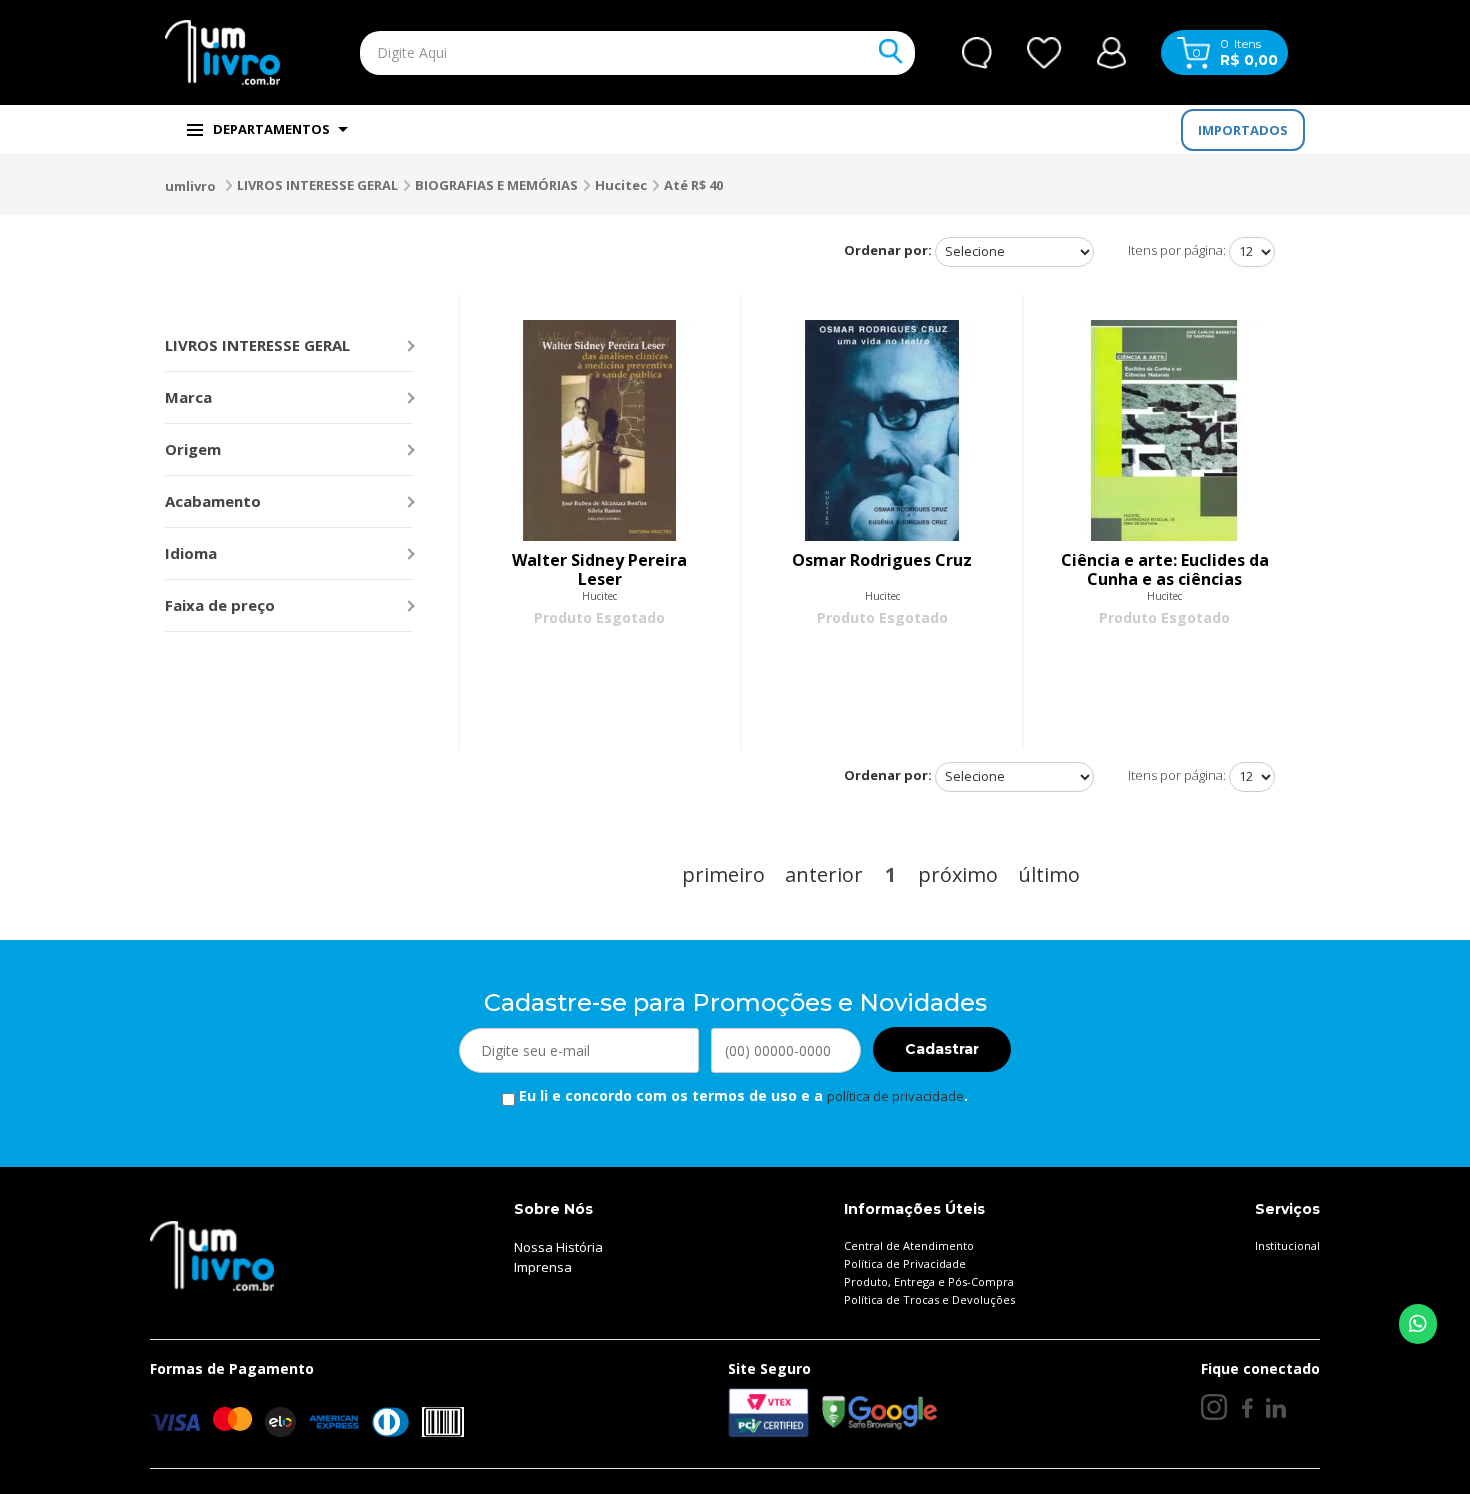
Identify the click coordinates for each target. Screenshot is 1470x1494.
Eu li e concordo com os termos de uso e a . (741, 1095)
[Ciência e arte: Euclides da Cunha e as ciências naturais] (1164, 430)
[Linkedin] (1276, 1408)
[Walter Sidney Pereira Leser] (600, 430)
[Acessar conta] (1111, 50)
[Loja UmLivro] (222, 52)
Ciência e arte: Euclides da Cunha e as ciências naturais (1165, 570)
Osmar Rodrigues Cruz (882, 561)
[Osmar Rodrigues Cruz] (882, 430)
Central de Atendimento (909, 1245)
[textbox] (591, 53)
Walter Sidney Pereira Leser (599, 570)
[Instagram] (1214, 1407)
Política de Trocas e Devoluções (929, 1299)
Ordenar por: (888, 250)
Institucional (1287, 1245)
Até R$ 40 (693, 185)
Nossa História (558, 1247)
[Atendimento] (977, 53)
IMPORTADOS (1243, 130)
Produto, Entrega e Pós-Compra (929, 1281)
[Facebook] (1246, 1408)
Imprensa (543, 1267)
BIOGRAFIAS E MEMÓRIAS (496, 185)
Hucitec (621, 185)
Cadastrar (942, 1049)
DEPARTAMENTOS (271, 129)
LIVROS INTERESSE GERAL (317, 185)
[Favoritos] (1044, 53)
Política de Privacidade (905, 1263)
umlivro (190, 186)
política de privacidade (895, 1096)
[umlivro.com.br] (212, 1254)
